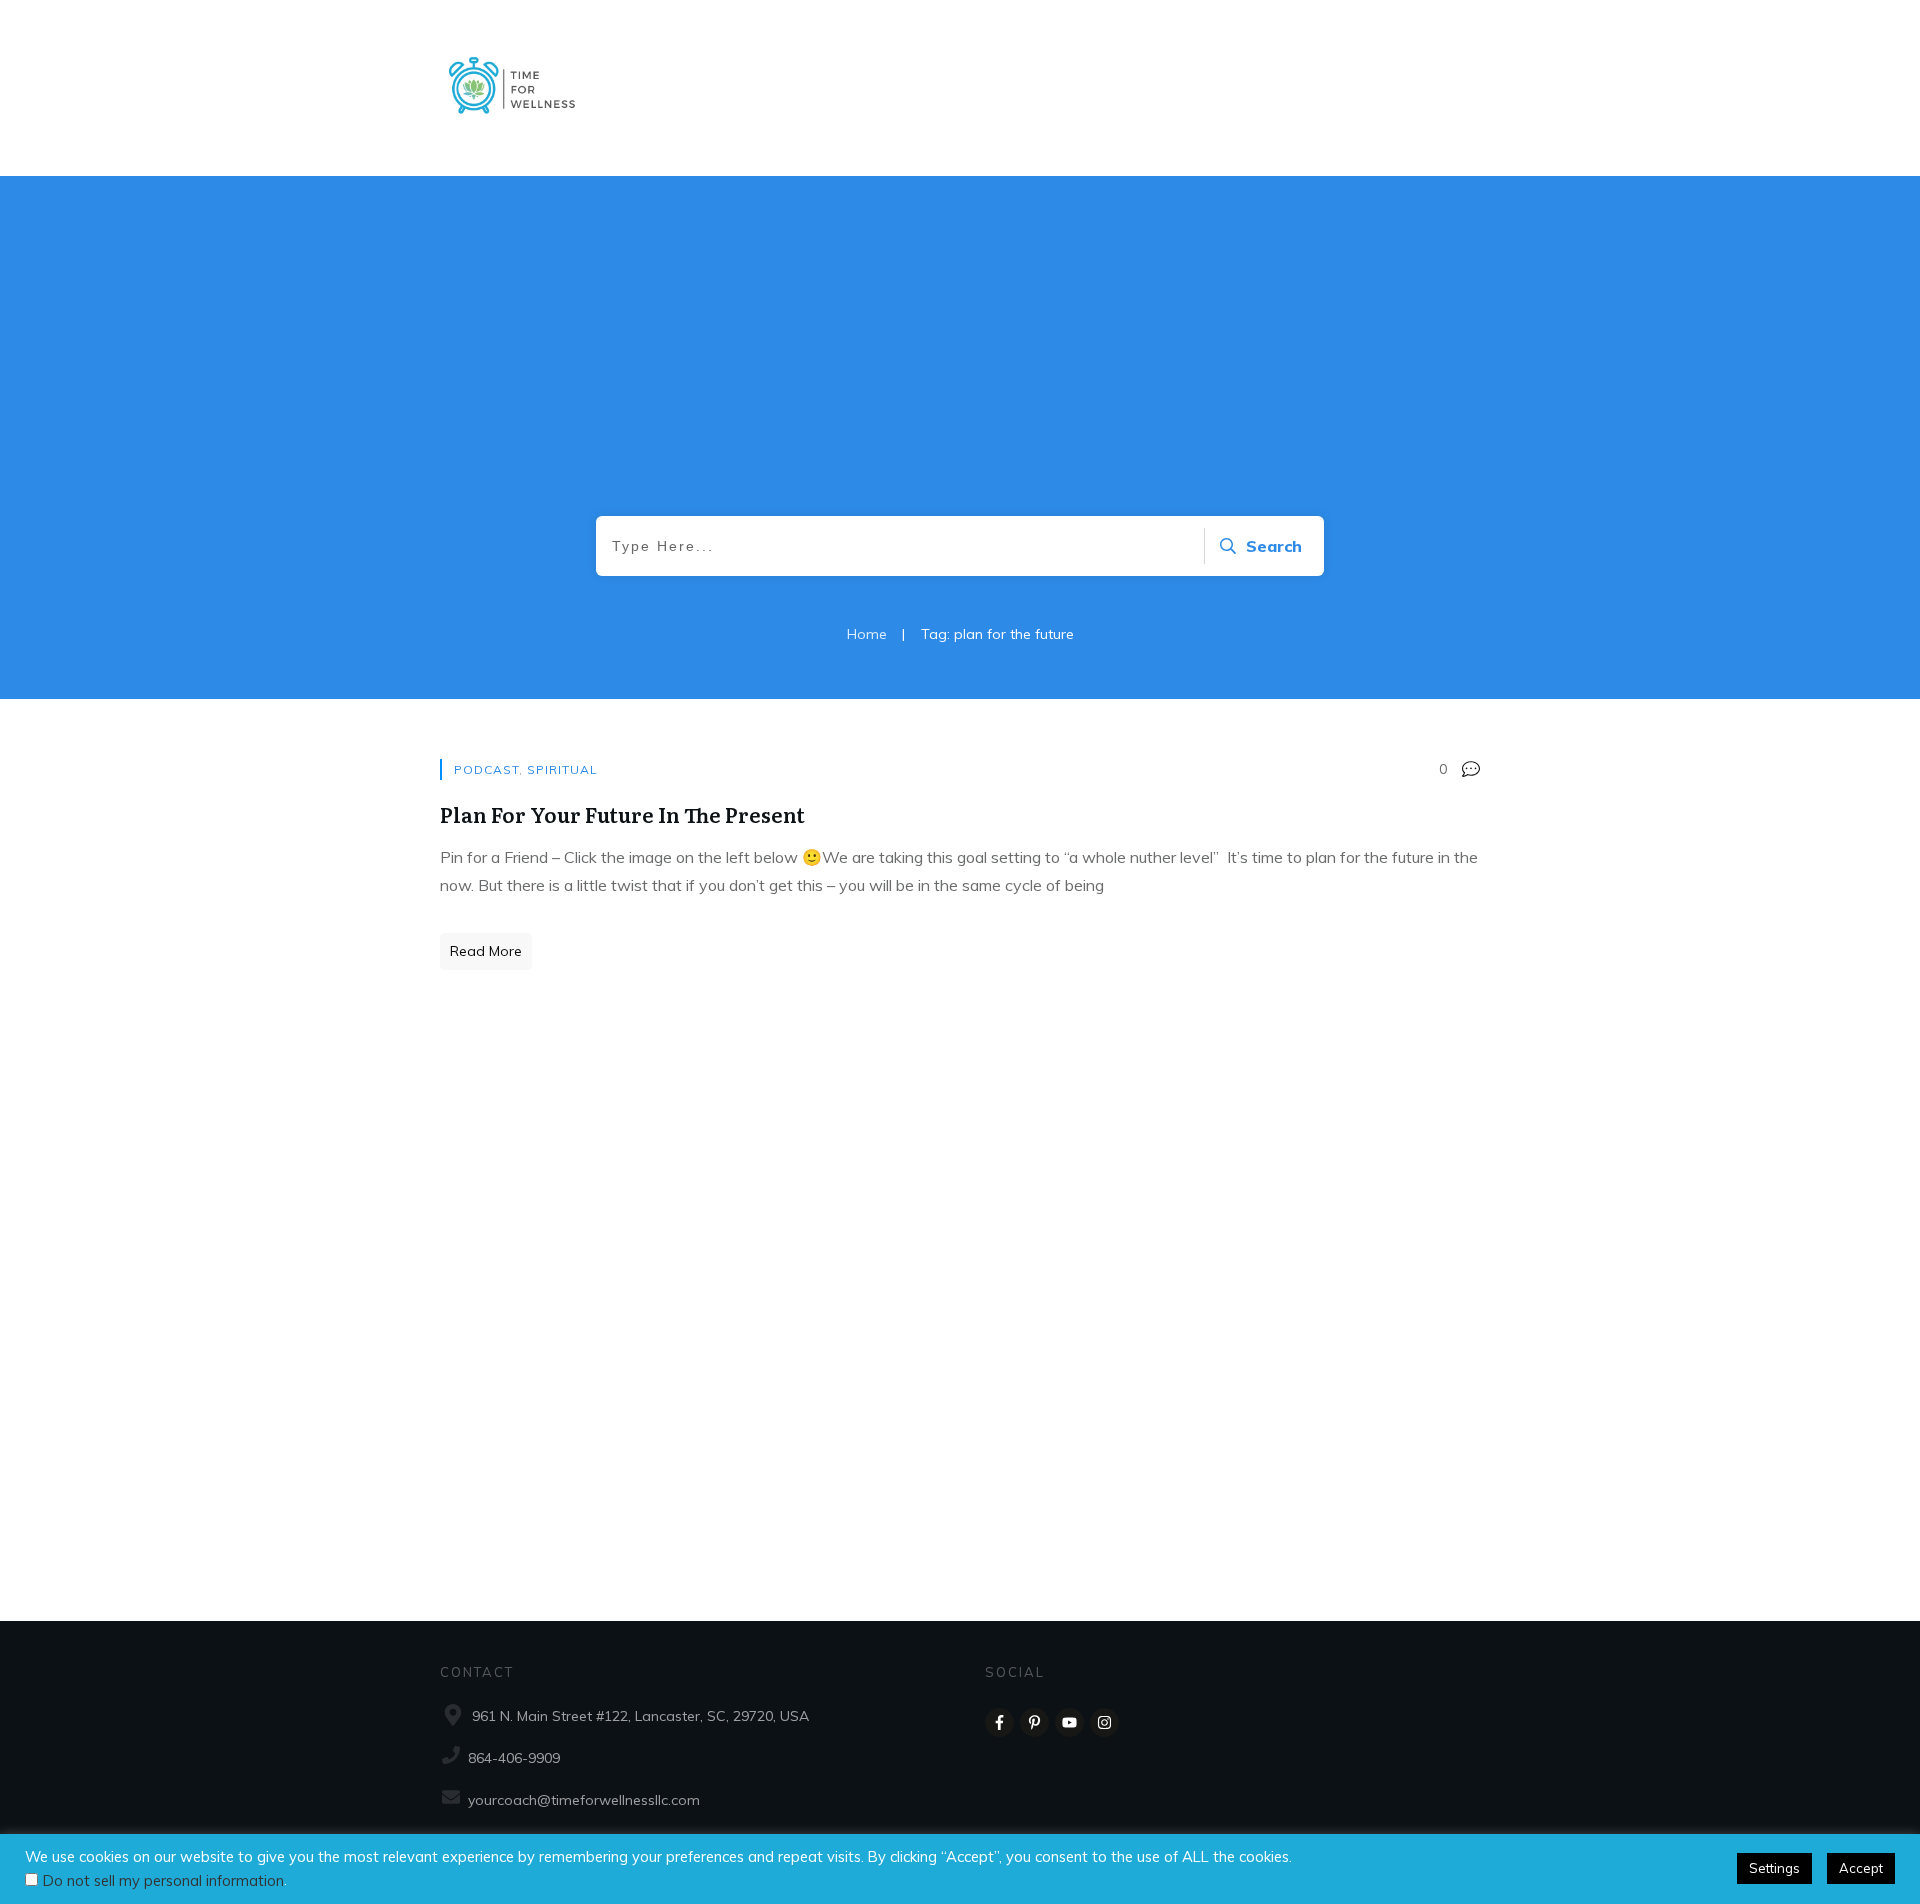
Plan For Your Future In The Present (622, 814)
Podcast (486, 769)
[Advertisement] (960, 366)
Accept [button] (1861, 1868)
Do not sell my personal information (163, 1880)
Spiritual (562, 769)
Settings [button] (1774, 1868)
